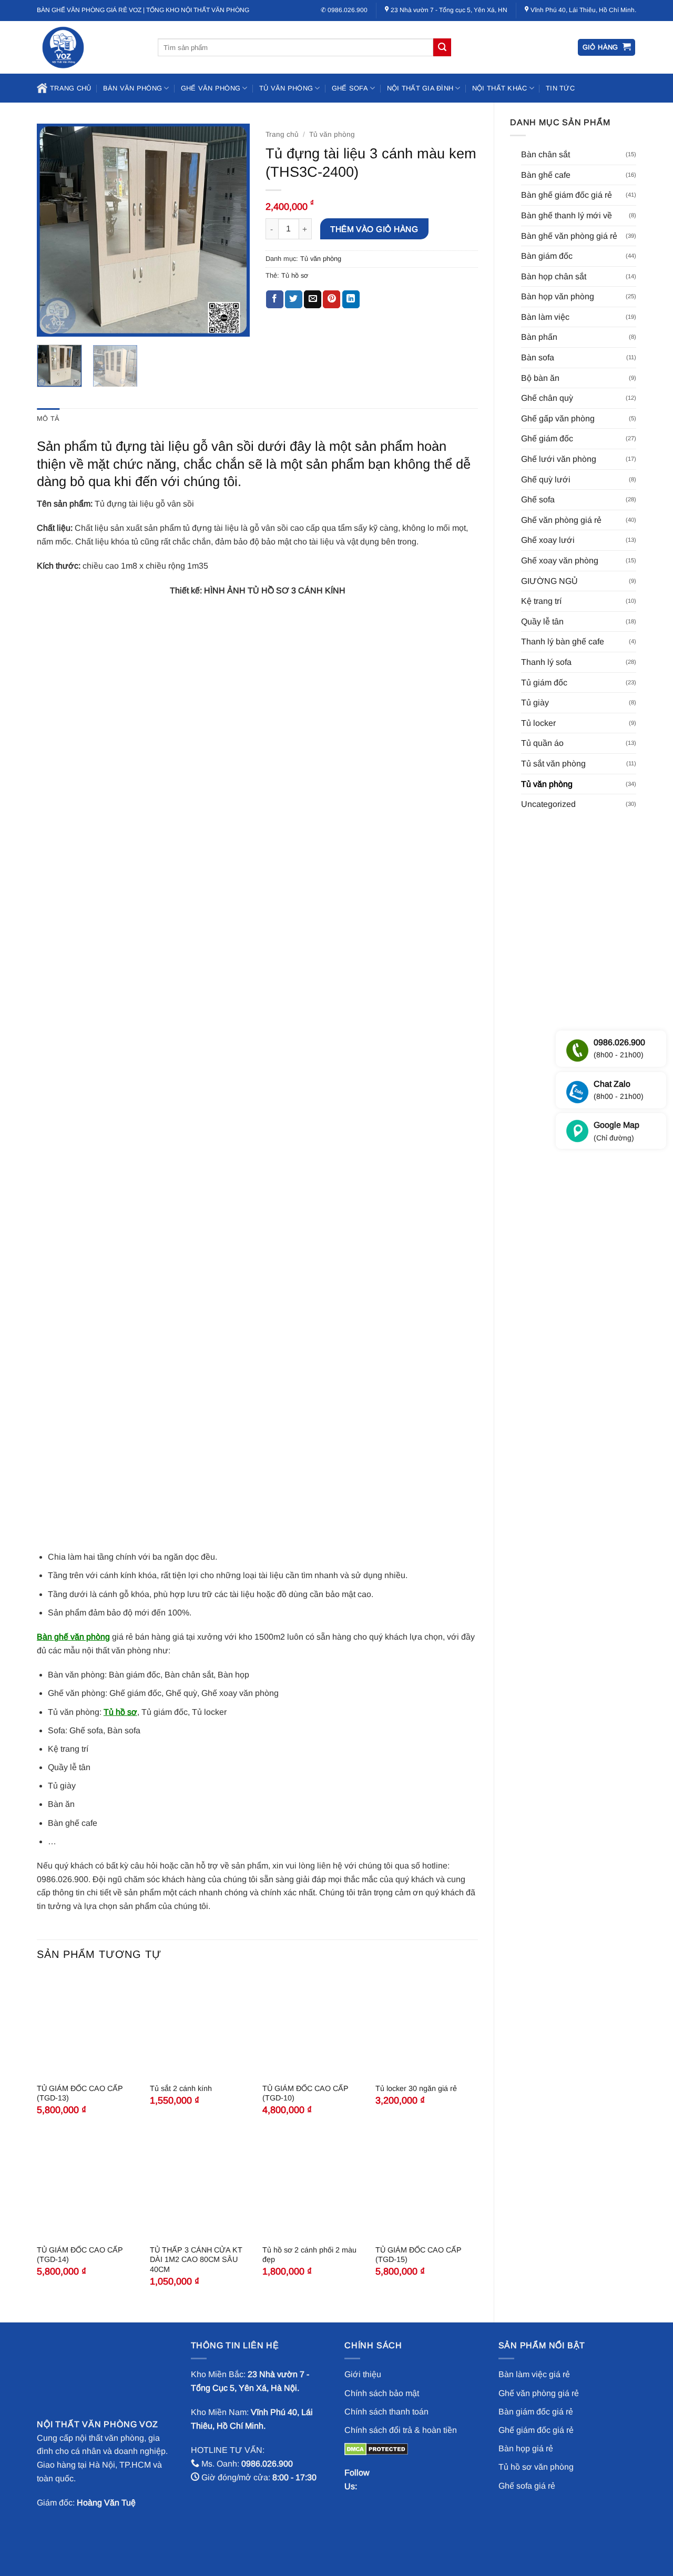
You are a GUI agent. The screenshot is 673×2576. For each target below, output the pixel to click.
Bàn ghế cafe (546, 175)
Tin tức (560, 88)
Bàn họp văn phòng (558, 296)
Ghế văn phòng (211, 88)
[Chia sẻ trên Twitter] (294, 299)
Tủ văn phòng (286, 88)
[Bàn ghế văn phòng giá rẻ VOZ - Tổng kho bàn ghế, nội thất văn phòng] (89, 47)
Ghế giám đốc (547, 438)
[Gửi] (442, 47)
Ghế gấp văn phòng (558, 418)
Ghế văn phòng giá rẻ (561, 520)
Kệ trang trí (541, 601)
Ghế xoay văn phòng (560, 560)
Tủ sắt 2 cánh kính (181, 2088)
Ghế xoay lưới (548, 540)
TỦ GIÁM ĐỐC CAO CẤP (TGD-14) (80, 2255)
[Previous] (54, 230)
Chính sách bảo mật (382, 2393)
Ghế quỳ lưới (546, 479)
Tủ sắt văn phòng (553, 764)
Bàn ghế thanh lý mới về (567, 215)
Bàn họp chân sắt (554, 276)
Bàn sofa (538, 357)
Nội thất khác (499, 88)
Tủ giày (535, 703)
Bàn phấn (539, 337)
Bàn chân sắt (545, 154)
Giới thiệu (363, 2374)
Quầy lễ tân (542, 622)
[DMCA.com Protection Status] (376, 2448)
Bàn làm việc (545, 317)
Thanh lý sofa (546, 662)
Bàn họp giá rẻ (526, 2448)
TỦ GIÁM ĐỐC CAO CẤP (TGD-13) (80, 2093)
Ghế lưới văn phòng (559, 459)
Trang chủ (70, 88)
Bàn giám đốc (547, 256)
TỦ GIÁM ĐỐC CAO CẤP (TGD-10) (305, 2093)
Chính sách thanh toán (386, 2412)
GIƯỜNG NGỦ (549, 581)
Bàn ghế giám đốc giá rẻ (567, 195)
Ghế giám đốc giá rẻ (536, 2430)
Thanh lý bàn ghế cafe (563, 642)
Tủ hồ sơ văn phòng (536, 2467)
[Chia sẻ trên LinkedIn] (351, 299)
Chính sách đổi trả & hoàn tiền (401, 2430)
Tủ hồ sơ (295, 275)
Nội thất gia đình (420, 88)
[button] (607, 48)
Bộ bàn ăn (540, 378)
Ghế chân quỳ (547, 398)
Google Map (616, 1131)
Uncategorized (548, 804)
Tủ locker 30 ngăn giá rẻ (416, 2088)
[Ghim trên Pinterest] (332, 299)
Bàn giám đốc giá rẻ (536, 2412)
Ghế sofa (350, 88)
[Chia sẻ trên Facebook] (275, 299)
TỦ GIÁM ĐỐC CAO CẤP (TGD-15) (419, 2255)
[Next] (232, 230)
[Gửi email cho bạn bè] (313, 299)
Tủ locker (538, 723)
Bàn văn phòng (132, 88)
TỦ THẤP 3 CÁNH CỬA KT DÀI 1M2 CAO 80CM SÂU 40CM (196, 2260)
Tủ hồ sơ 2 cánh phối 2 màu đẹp (309, 2255)
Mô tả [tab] (48, 418)
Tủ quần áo (542, 743)
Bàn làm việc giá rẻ (534, 2374)
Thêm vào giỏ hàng (374, 229)
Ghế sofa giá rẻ (527, 2486)
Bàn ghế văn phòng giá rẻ (569, 236)
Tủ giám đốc (544, 683)
